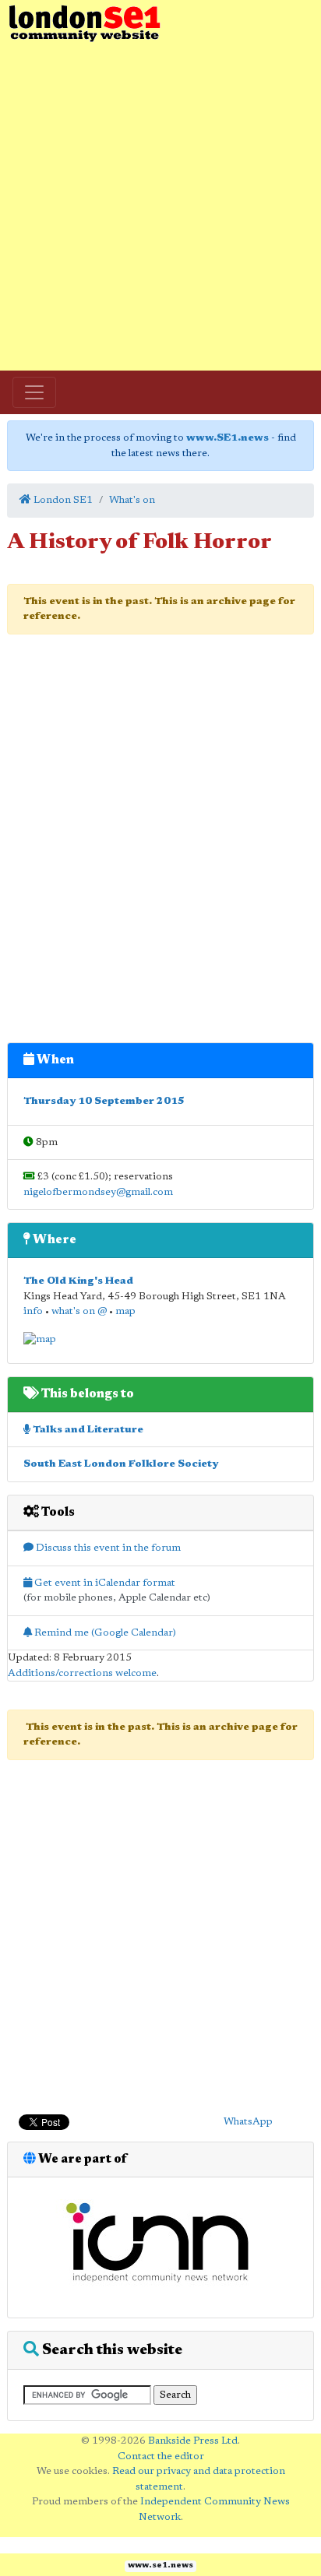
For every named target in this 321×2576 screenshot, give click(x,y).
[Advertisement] (160, 207)
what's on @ (79, 1311)
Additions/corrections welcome (82, 1673)
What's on (132, 500)
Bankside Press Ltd (193, 2441)
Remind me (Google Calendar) (104, 1633)
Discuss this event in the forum (107, 1548)
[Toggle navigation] (34, 392)
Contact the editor (161, 2457)
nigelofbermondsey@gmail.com (98, 1192)
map (125, 1311)
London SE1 (62, 500)
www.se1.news (160, 2566)
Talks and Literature (87, 1430)
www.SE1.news (228, 438)
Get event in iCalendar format (104, 1583)
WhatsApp (248, 2122)
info (33, 1311)
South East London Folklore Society (121, 1464)
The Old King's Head (78, 1281)
